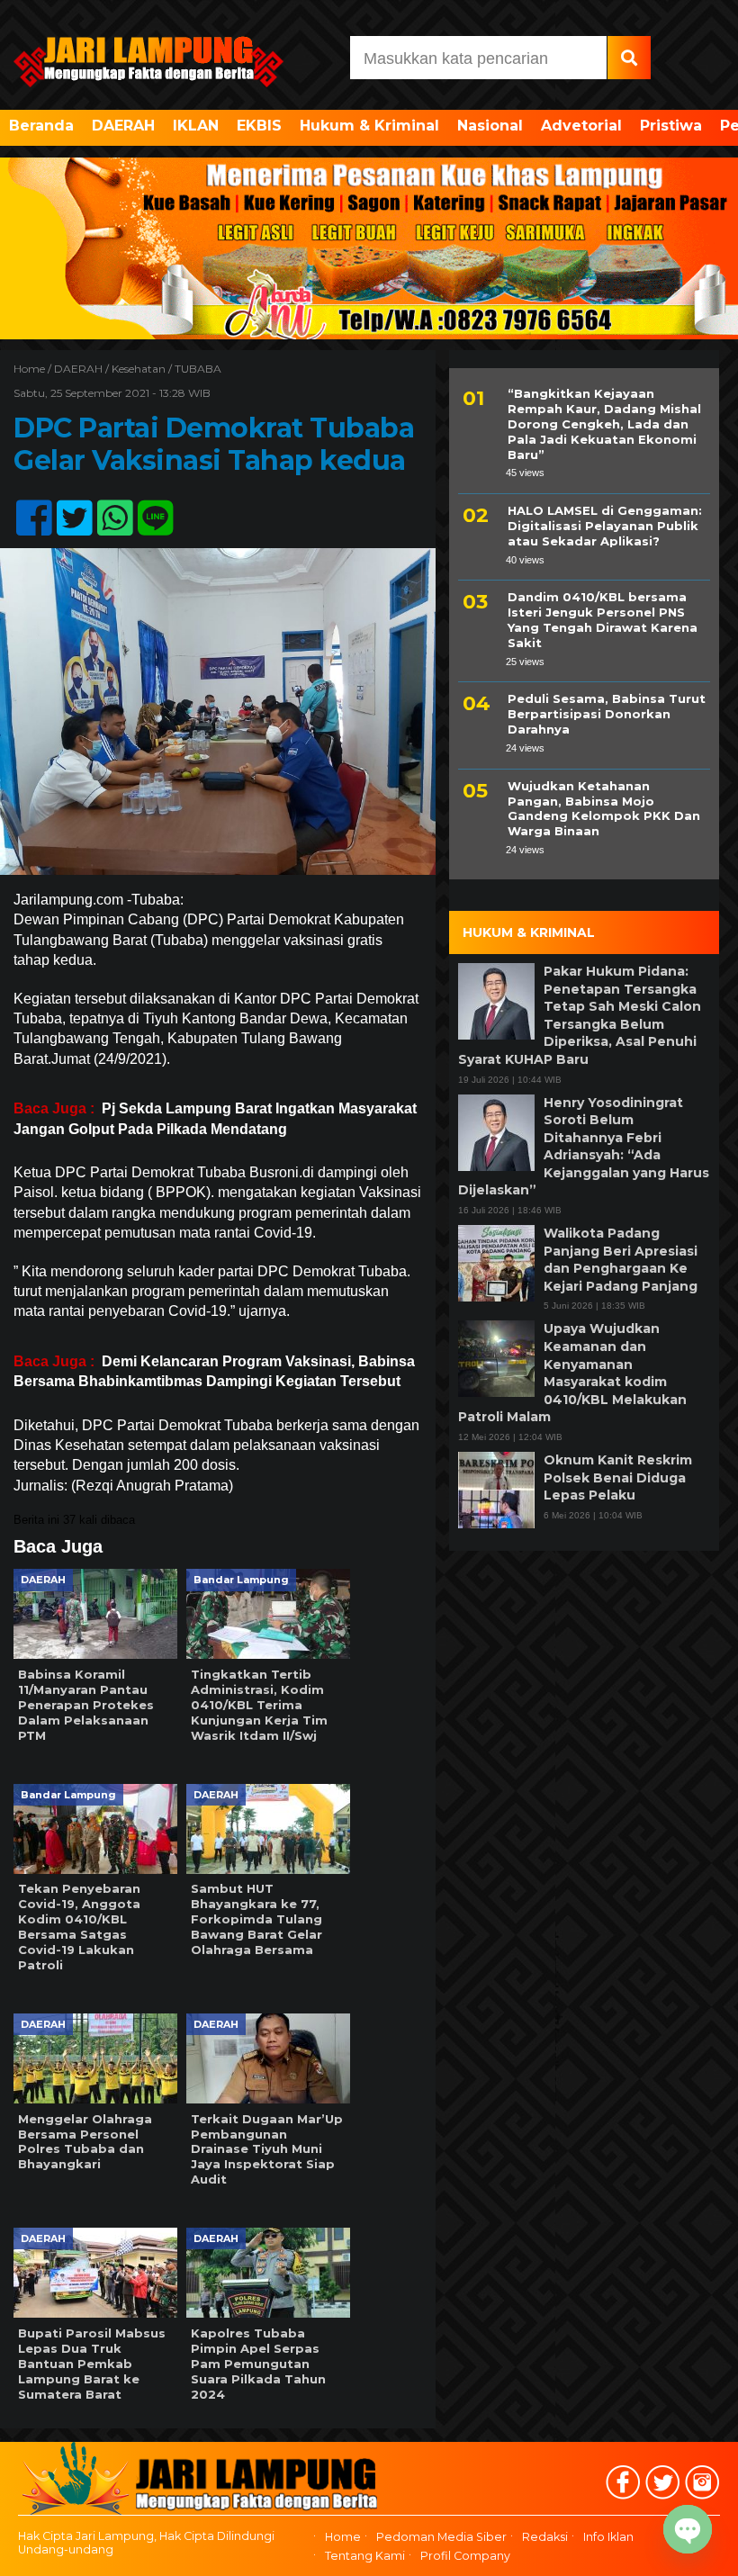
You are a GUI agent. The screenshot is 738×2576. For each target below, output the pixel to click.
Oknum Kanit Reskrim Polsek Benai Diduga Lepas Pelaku (618, 1477)
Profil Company (465, 2556)
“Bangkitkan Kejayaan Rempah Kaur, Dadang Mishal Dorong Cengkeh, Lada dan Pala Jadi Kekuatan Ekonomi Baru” (604, 424)
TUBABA (198, 369)
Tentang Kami (365, 2556)
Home (343, 2537)
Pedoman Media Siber (441, 2537)
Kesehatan (139, 369)
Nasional (490, 126)
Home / (34, 369)
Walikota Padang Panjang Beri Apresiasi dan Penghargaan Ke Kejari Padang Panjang (621, 1260)
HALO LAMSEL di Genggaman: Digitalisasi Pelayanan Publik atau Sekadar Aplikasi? (605, 526)
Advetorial (581, 126)
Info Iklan (608, 2537)
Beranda (41, 126)
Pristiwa (671, 126)
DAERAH (123, 126)
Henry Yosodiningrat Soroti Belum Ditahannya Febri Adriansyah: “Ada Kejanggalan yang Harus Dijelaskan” (584, 1147)
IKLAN (196, 126)
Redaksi (545, 2537)
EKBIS (259, 126)
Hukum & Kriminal (369, 126)
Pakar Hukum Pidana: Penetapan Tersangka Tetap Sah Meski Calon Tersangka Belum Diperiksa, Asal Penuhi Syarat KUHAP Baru (580, 1015)
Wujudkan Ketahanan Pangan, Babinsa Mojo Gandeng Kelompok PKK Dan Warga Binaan (604, 809)
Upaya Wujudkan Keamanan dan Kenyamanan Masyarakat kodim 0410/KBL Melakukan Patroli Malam (572, 1373)
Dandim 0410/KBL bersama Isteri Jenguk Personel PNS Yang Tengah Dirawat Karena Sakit (603, 620)
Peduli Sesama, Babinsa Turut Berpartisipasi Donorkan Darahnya (607, 714)
